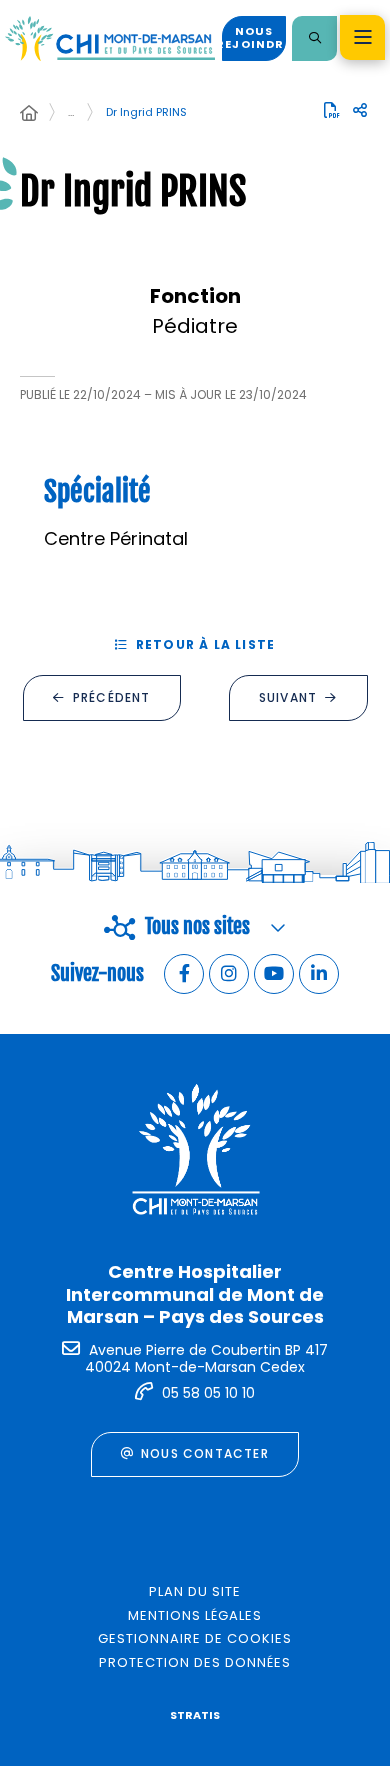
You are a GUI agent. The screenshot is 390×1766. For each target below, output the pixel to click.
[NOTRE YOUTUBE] (274, 974)
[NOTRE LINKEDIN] (319, 974)
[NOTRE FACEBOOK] (184, 974)
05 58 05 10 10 (208, 1393)
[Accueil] (29, 114)
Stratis (195, 1715)
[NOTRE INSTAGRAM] (229, 974)
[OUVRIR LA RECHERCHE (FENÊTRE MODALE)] (314, 38)
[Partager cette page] (360, 111)
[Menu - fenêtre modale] (362, 37)
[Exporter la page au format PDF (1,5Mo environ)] (332, 110)
